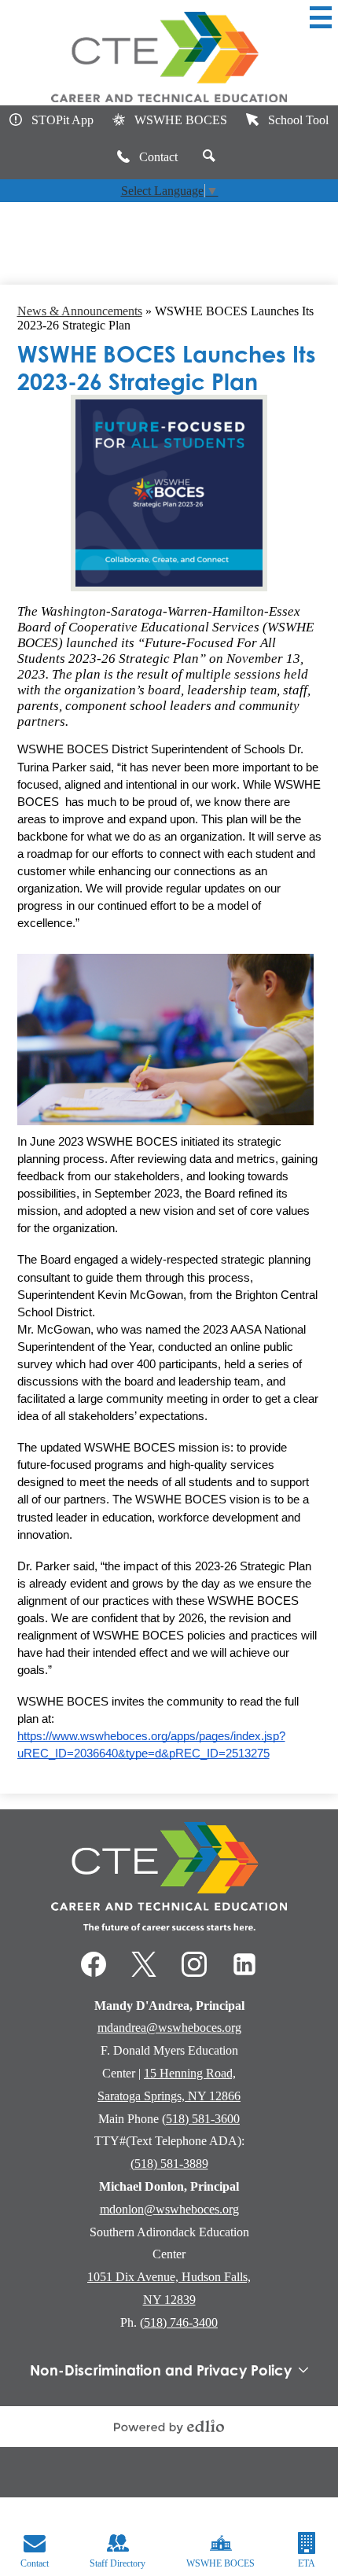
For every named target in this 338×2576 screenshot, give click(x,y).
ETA (307, 2563)
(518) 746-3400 (179, 2322)
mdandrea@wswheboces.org (169, 2028)
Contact (158, 157)
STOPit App (62, 120)
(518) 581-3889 (169, 2164)
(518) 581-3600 (201, 2119)
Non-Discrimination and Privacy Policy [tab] (161, 2370)
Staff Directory (118, 2563)
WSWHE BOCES (181, 120)
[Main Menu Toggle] (321, 17)
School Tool (298, 120)
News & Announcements (80, 311)
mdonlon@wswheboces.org (169, 2209)
